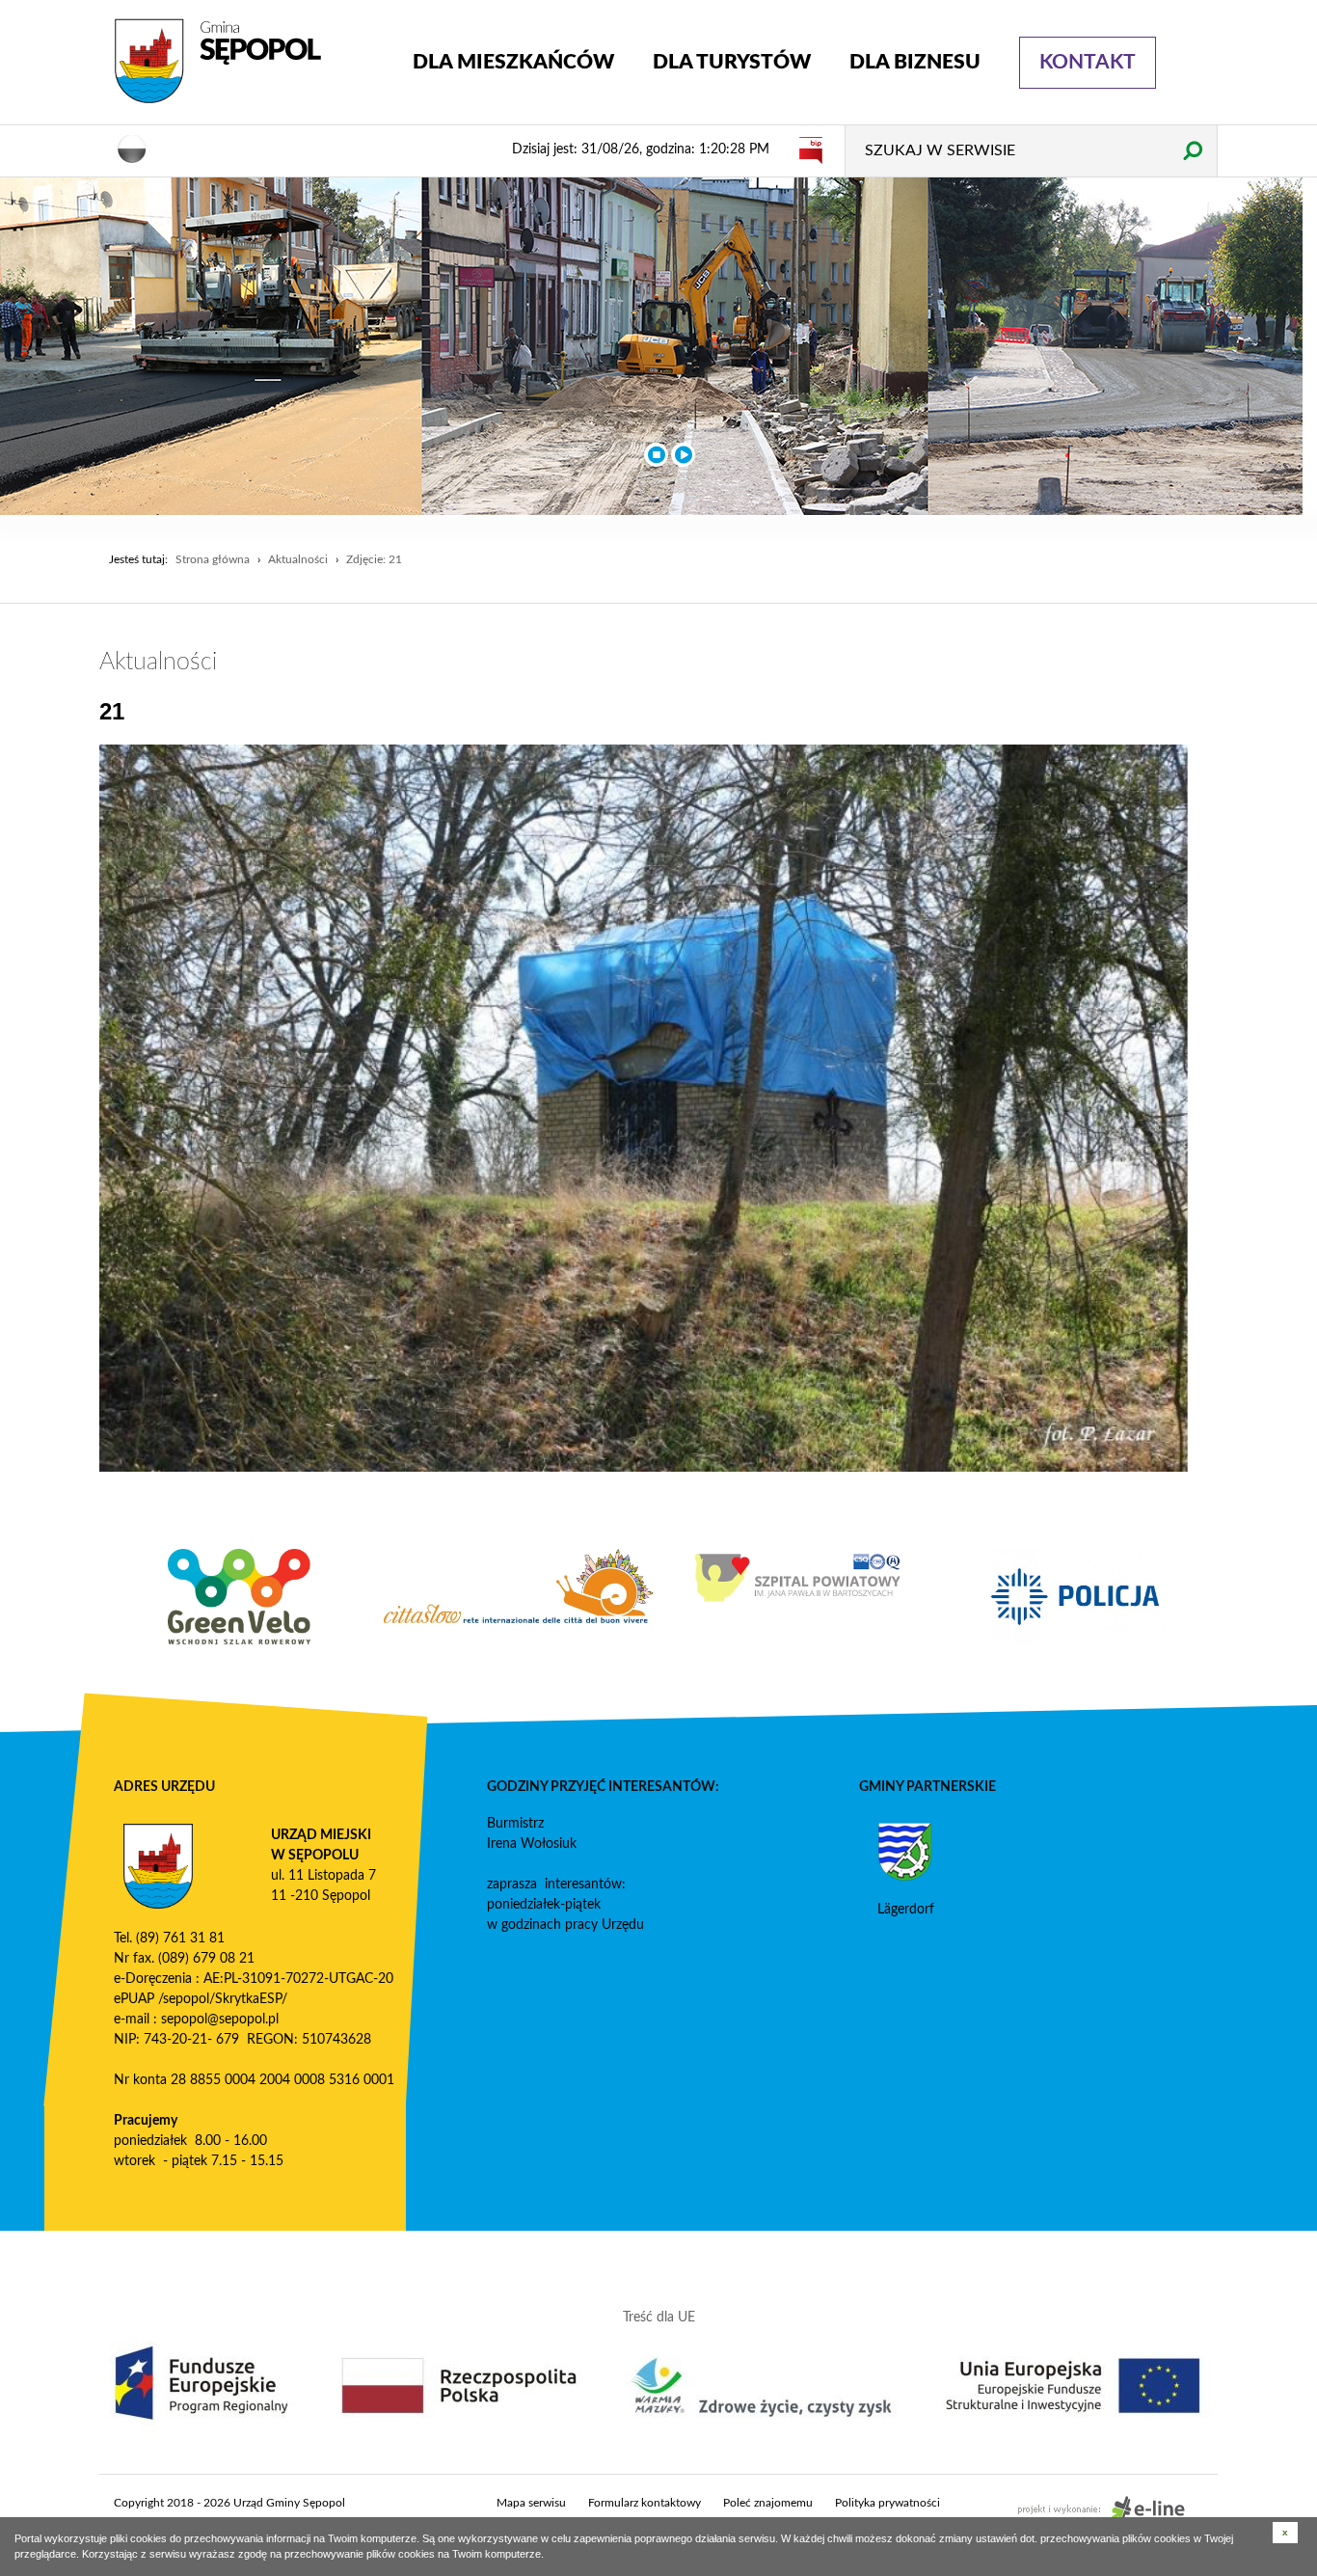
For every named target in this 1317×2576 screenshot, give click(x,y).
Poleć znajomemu (768, 2503)
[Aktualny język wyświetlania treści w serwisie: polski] (132, 148)
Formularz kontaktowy (645, 2503)
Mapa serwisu (531, 2503)
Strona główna (213, 559)
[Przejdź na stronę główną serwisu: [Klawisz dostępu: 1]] (249, 62)
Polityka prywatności (887, 2503)
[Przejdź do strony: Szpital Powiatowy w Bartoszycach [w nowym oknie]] (798, 1578)
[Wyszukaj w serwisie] (1192, 150)
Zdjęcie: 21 (374, 559)
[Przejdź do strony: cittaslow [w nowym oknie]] (519, 1586)
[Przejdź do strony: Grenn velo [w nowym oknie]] (239, 1597)
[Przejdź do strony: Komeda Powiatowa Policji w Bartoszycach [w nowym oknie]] (1078, 1597)
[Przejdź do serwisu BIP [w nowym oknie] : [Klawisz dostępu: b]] (811, 149)
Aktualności (298, 559)
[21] (644, 1108)
